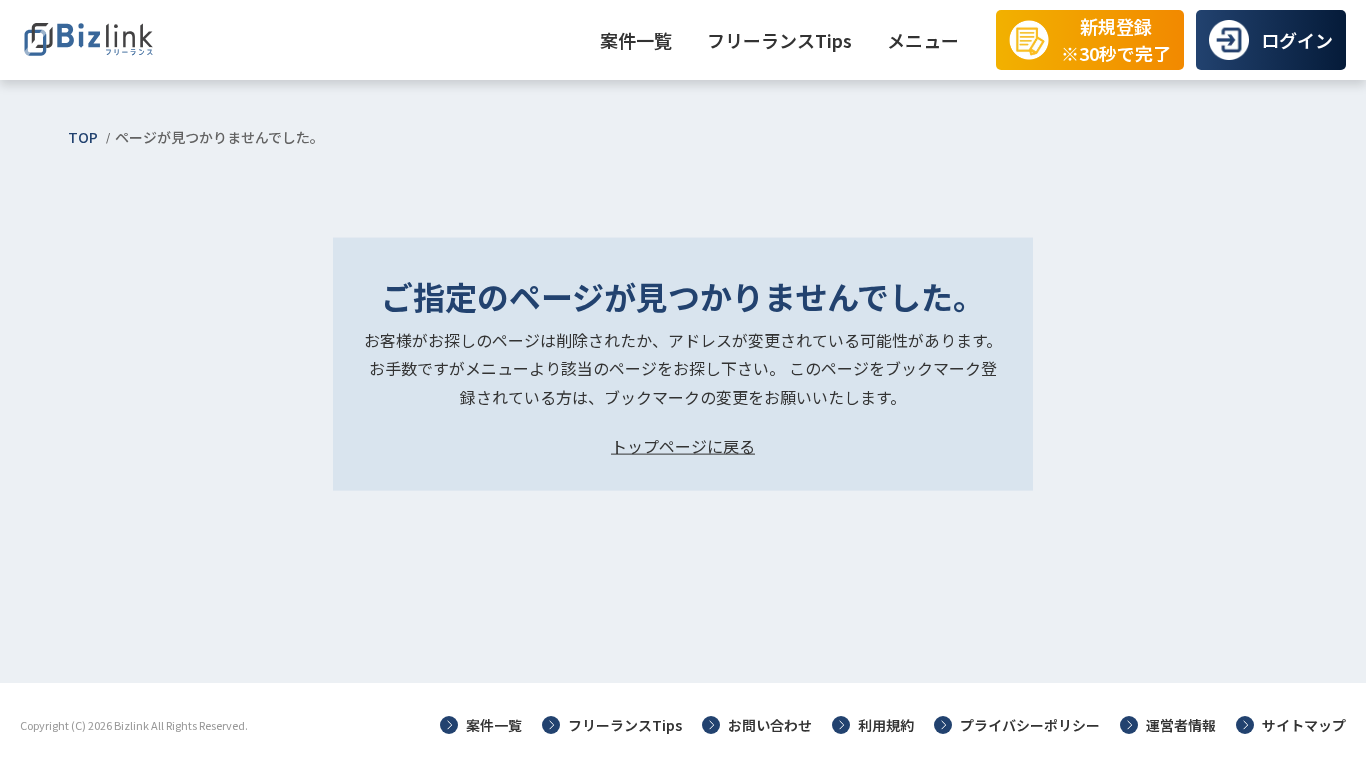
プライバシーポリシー (1030, 725)
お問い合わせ (770, 725)
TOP (83, 137)
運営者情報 (1181, 725)
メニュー (923, 40)
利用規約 (886, 725)
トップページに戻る (683, 446)
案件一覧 (636, 40)
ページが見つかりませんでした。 (219, 137)
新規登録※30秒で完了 (1116, 39)
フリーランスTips (779, 40)
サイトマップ (1304, 725)
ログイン (1297, 40)
